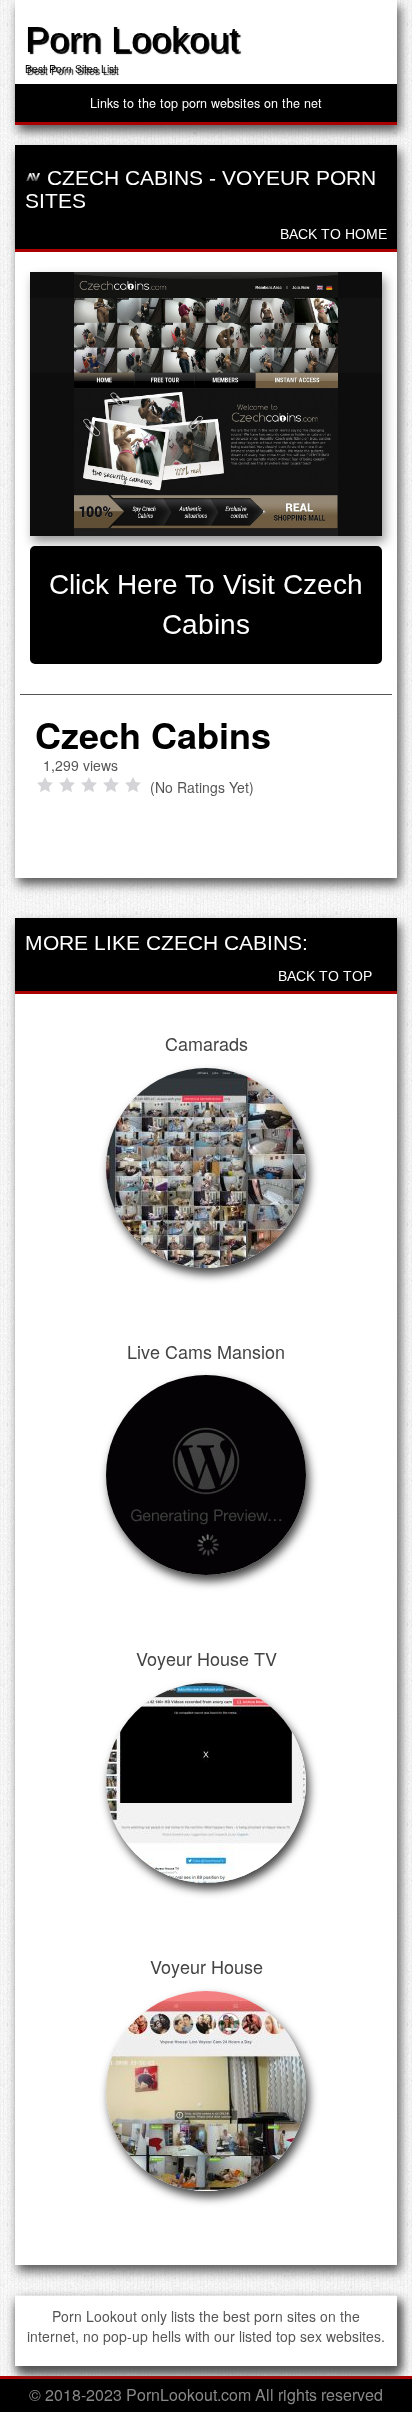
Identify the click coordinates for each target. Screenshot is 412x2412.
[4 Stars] (111, 785)
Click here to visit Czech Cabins (206, 604)
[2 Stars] (67, 785)
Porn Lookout (132, 39)
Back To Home (331, 234)
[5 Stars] (133, 785)
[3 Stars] (89, 785)
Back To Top (327, 976)
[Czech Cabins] (206, 404)
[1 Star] (45, 785)
